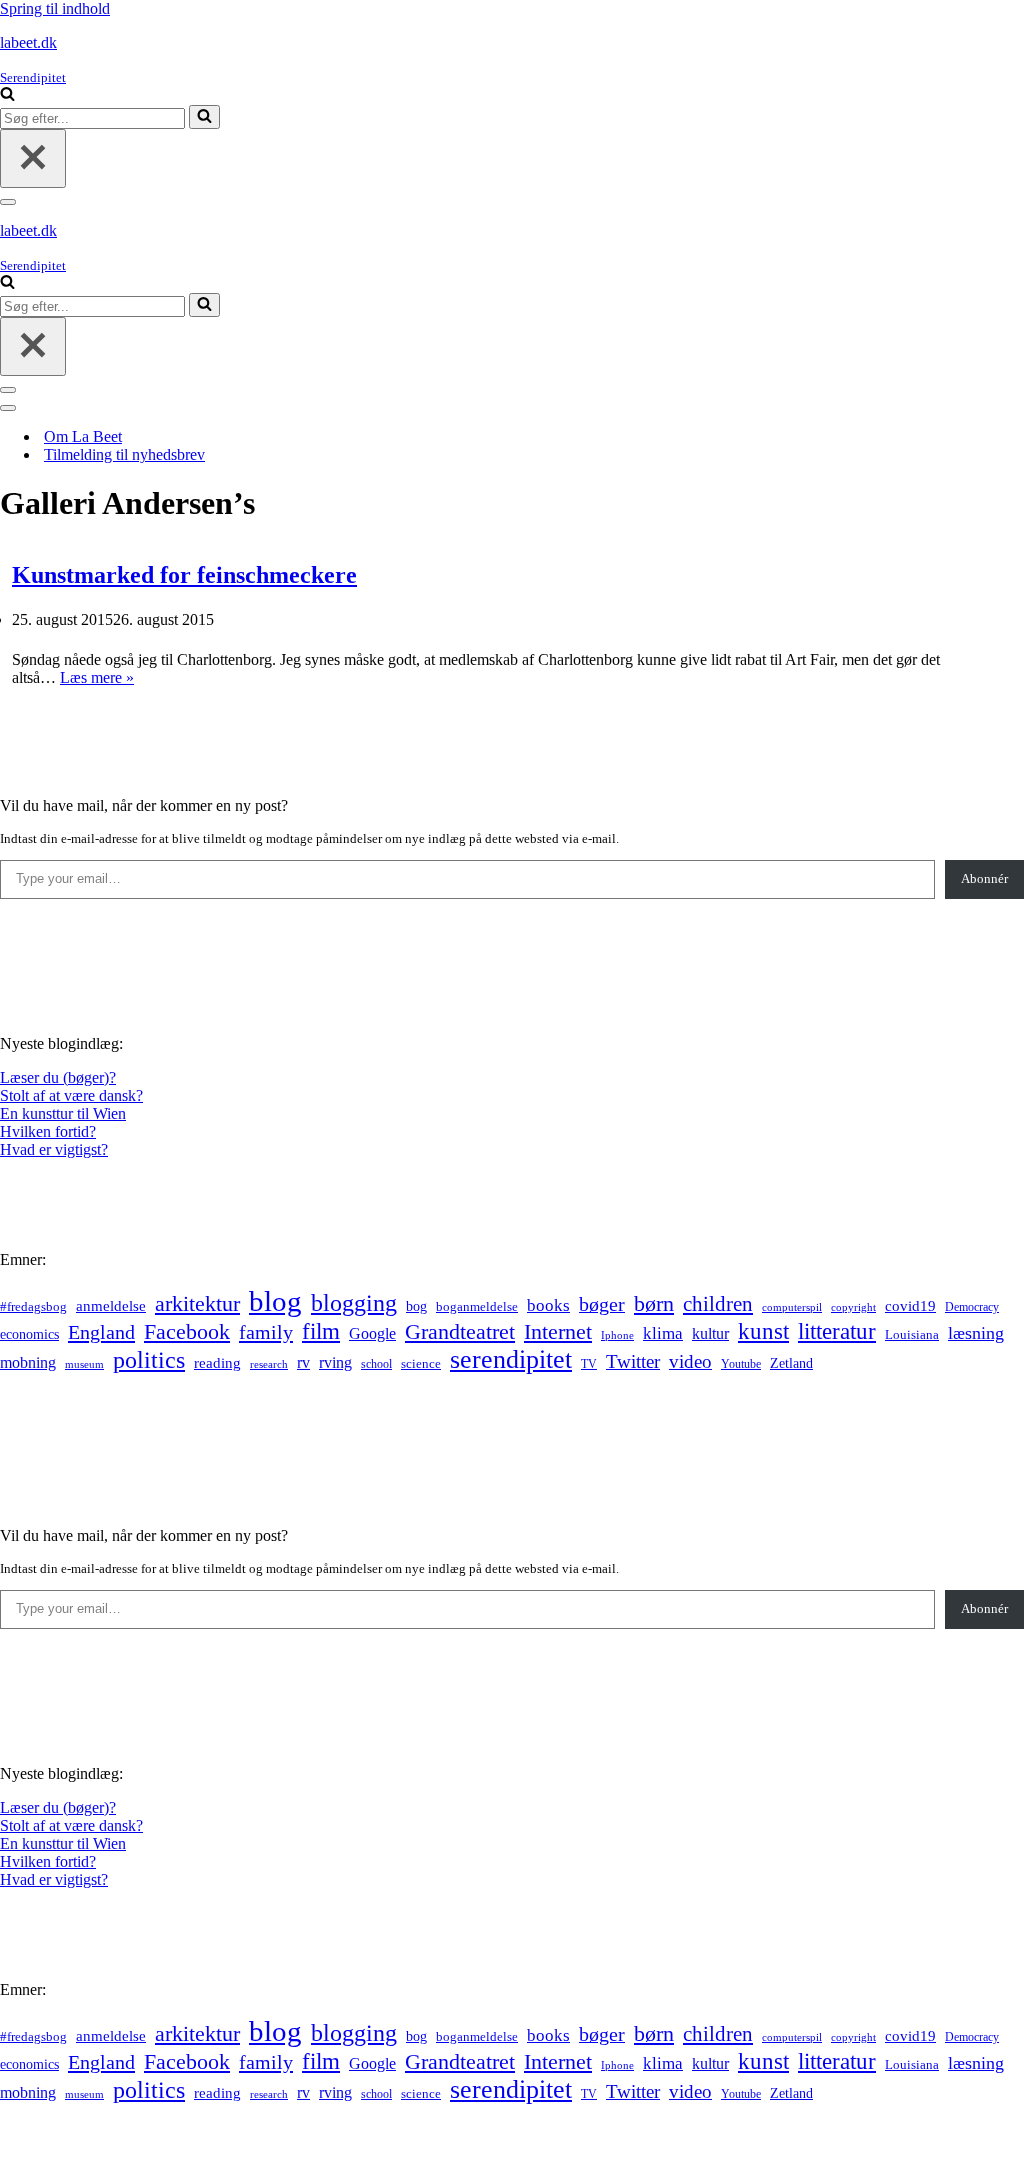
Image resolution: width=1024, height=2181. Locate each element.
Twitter (633, 1361)
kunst (763, 1331)
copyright (853, 1307)
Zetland (791, 1363)
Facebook (187, 1331)
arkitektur (197, 1304)
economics (29, 1334)
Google (372, 1333)
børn (654, 1303)
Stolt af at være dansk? (71, 1095)
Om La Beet (83, 436)
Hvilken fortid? (48, 1131)
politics (149, 1360)
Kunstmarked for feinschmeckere (184, 575)
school (376, 1364)
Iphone (617, 1335)
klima (663, 1333)
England (101, 1332)
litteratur (837, 1331)
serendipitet (511, 1359)
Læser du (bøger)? (58, 1077)
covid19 (910, 1306)
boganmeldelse (477, 1306)
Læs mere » (97, 677)
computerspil (792, 1307)
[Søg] (7, 95)
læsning (976, 1333)
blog (275, 1301)
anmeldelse (111, 1306)
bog (416, 1306)
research (269, 1364)
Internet (558, 1332)
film (321, 1331)
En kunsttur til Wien (63, 1113)
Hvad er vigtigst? (54, 1149)
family (266, 1332)
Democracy (972, 1307)
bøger (602, 1304)
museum (84, 1364)
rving (335, 1362)
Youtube (741, 1364)
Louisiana (912, 1335)
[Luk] (33, 158)
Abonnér (984, 878)
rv (303, 1362)
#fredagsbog (33, 1307)
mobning (28, 1362)
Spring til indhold (55, 8)
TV (589, 1364)
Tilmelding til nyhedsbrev (124, 454)
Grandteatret (460, 1331)
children (718, 1304)
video (690, 1361)
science (421, 1364)
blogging (354, 1303)
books (548, 1305)
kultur (710, 1333)
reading (217, 1363)
